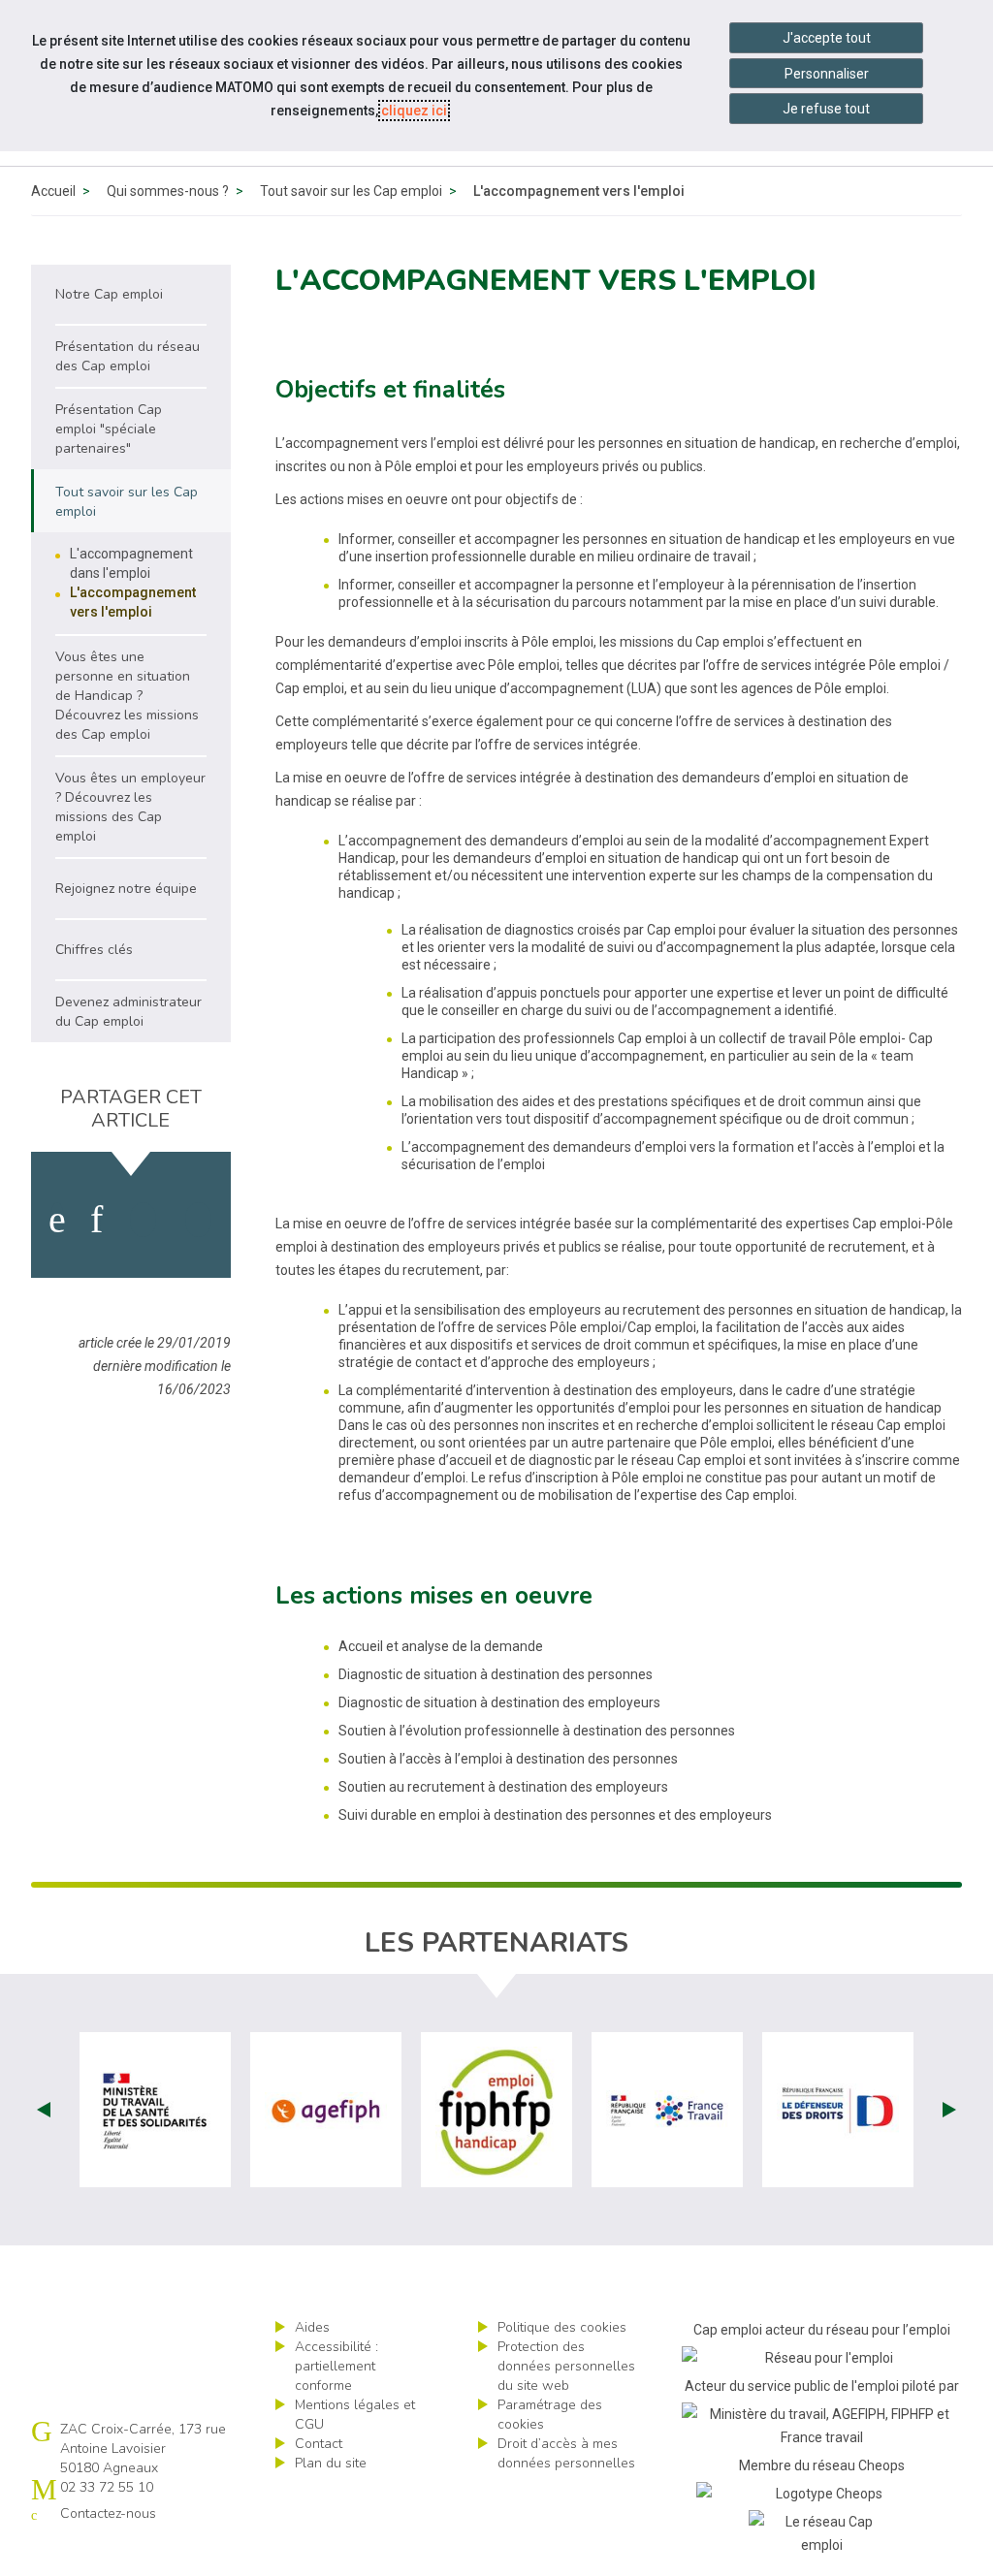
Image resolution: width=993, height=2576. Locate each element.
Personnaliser (827, 74)
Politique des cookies (562, 2327)
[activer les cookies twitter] (143, 1220)
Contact (319, 2444)
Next (949, 2110)
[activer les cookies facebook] (57, 1220)
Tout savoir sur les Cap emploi (351, 191)
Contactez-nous (108, 2513)
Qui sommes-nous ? (168, 191)
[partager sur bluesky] (198, 1220)
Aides (312, 2327)
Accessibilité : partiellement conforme (336, 2366)
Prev (44, 2110)
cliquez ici (414, 111)
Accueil (53, 191)
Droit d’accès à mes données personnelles (566, 2453)
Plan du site (331, 2463)
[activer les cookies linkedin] (96, 1220)
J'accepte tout (827, 38)
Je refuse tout (826, 109)
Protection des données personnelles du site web (566, 2366)
